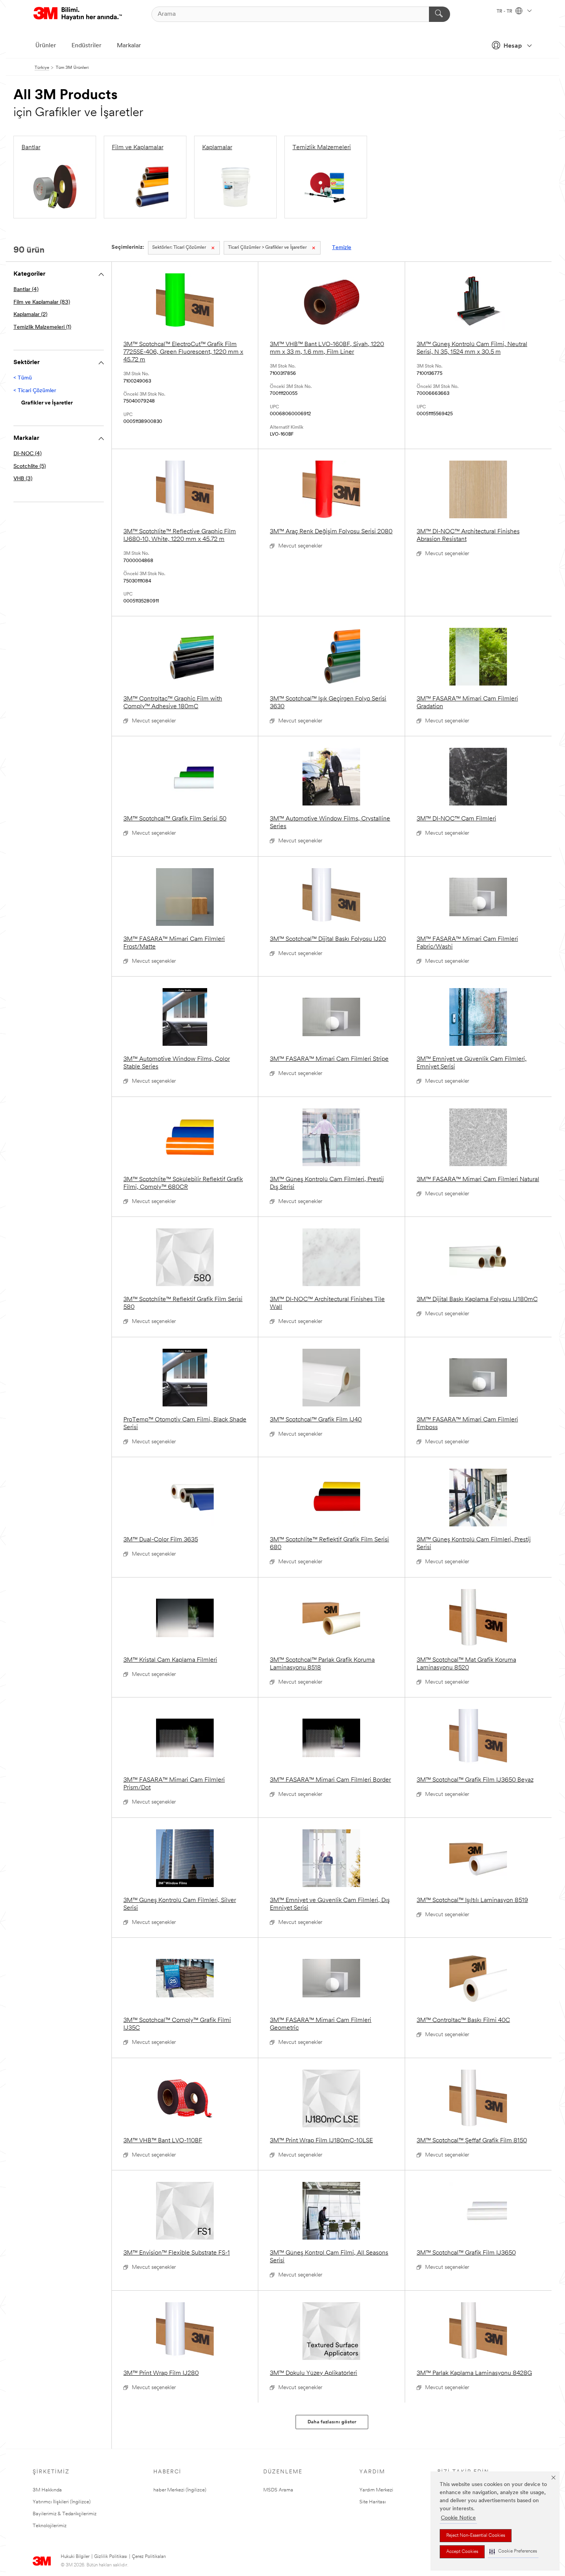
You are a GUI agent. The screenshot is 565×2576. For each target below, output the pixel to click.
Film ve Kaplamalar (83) (42, 302)
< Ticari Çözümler (35, 391)
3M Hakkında (47, 2490)
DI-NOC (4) (27, 454)
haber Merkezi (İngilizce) (180, 2490)
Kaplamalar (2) (30, 315)
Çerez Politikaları (149, 2557)
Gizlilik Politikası (111, 2557)
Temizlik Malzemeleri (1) (42, 327)
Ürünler (46, 46)
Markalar (129, 46)
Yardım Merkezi (376, 2490)
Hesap (513, 46)
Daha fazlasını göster (332, 2422)
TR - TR (505, 12)
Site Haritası (373, 2502)
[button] (513, 2552)
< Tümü (23, 378)
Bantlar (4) (26, 290)
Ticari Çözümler (179, 248)
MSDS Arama (278, 2490)
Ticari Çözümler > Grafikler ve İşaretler (267, 248)
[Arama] (440, 14)
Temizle (342, 248)
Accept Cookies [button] (462, 2552)
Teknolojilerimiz (50, 2526)
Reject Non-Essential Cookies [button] (476, 2536)
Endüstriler (86, 46)
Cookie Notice (458, 2518)
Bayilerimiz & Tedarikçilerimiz (65, 2514)
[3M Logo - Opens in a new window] (78, 14)
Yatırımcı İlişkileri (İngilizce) (62, 2502)
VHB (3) (23, 479)
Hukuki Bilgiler (75, 2557)
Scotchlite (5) (30, 467)
